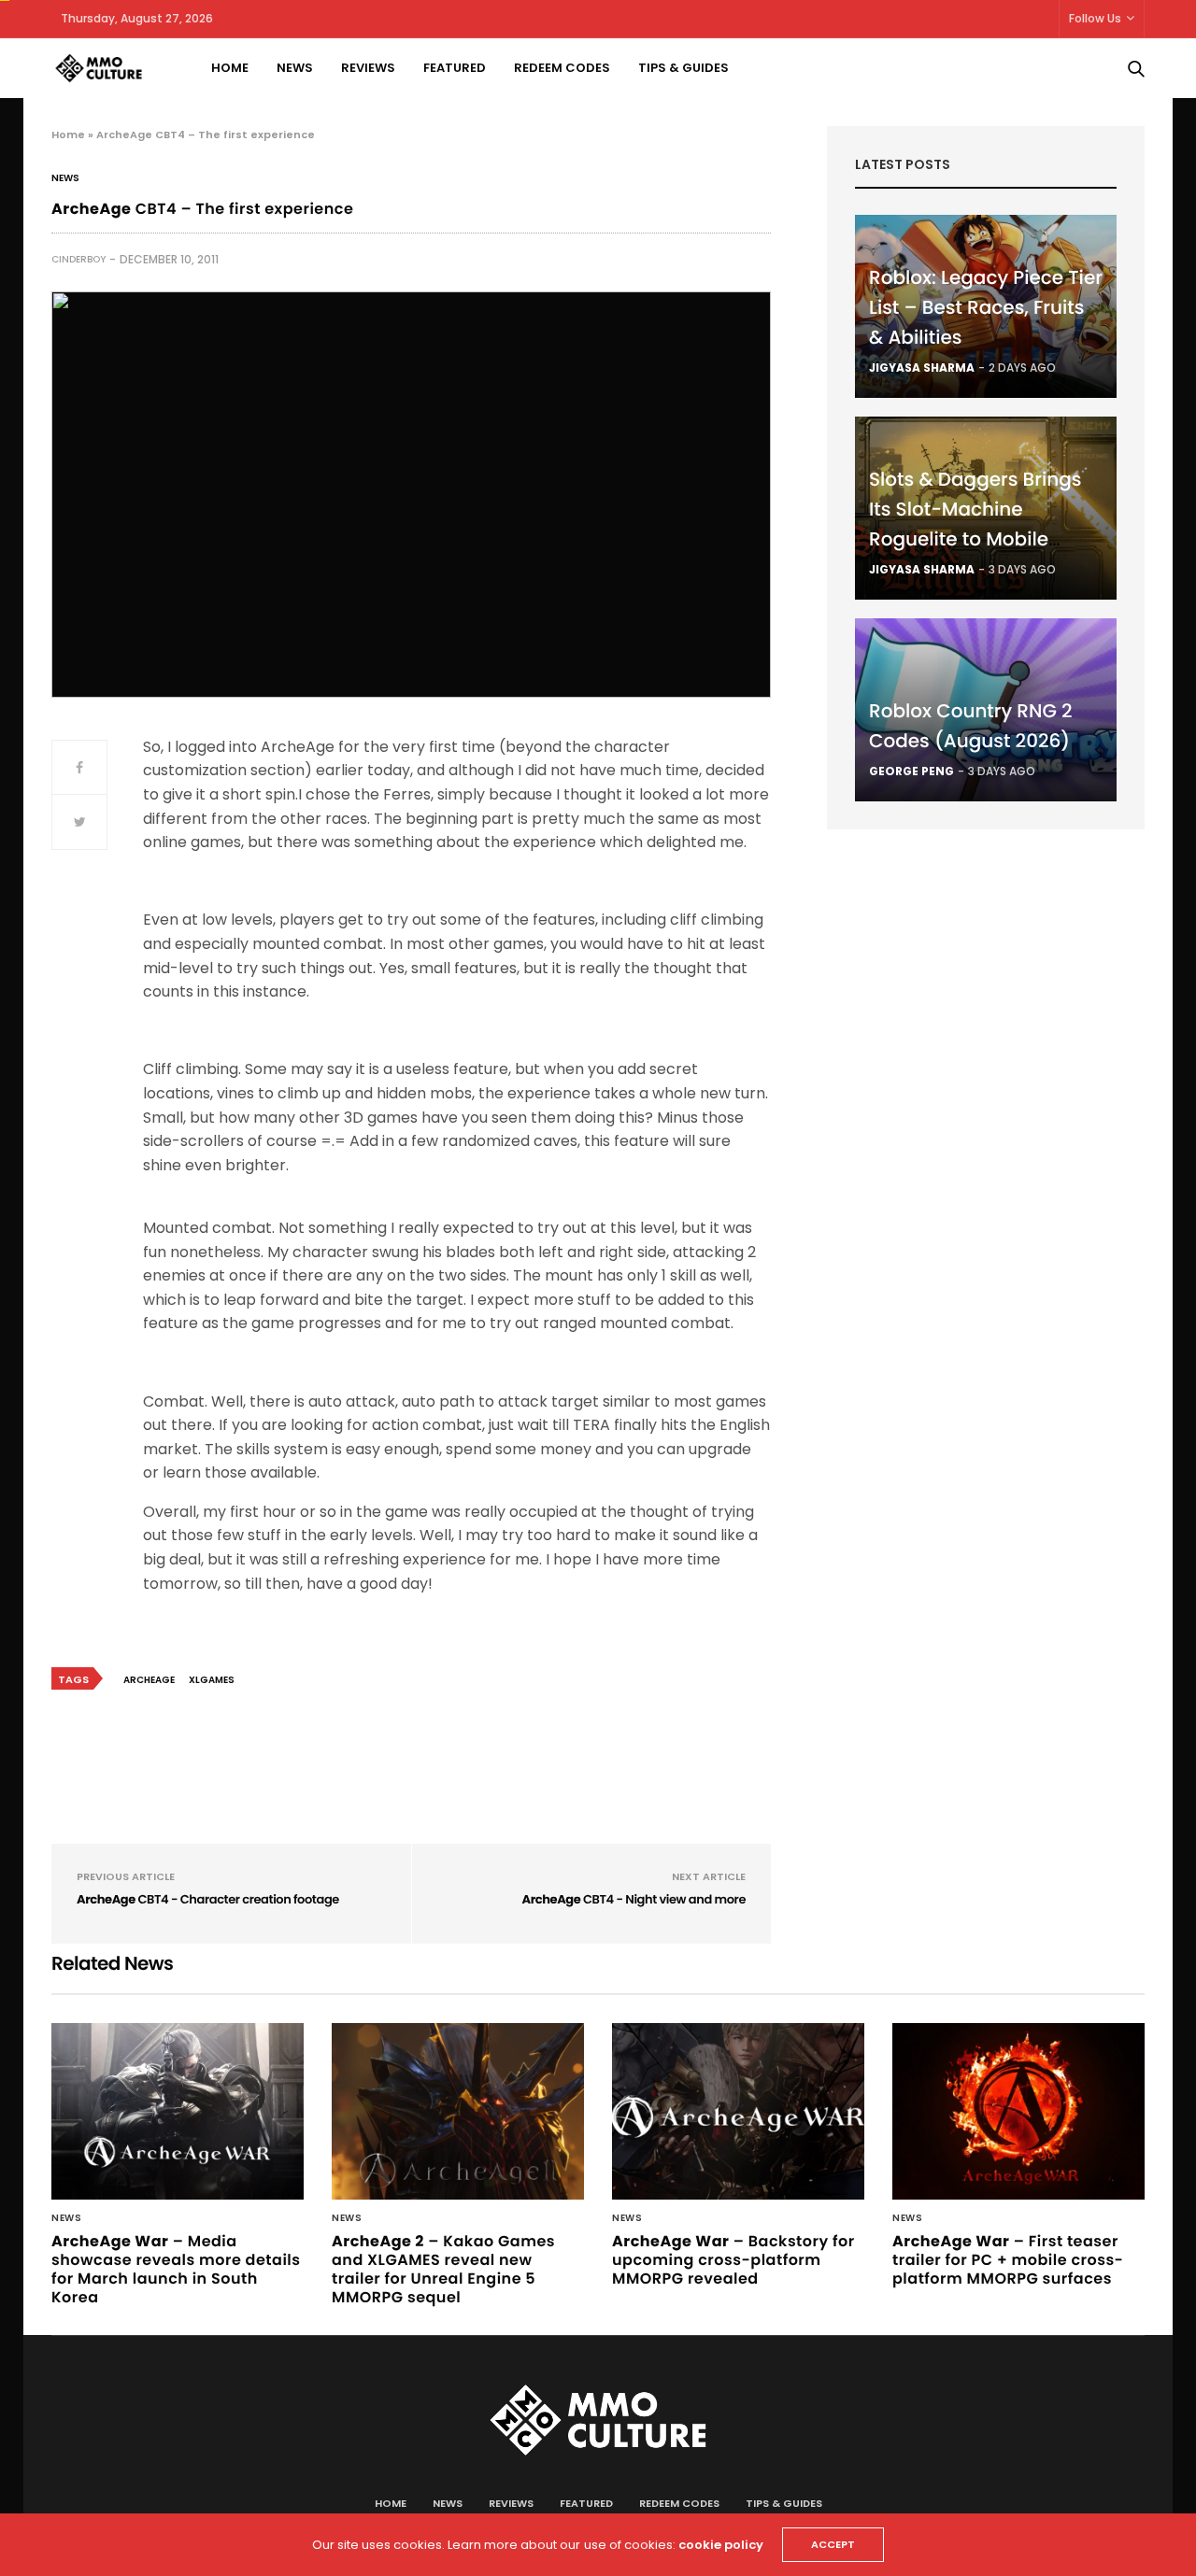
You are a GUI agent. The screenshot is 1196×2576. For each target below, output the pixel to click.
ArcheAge (149, 1680)
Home (230, 68)
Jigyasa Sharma (922, 368)
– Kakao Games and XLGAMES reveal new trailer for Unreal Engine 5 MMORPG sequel (443, 2269)
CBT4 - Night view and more (634, 1899)
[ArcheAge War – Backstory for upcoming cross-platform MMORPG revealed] (738, 2112)
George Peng (911, 771)
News (295, 68)
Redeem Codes (562, 68)
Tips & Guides (683, 68)
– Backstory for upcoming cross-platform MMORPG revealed (733, 2260)
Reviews (368, 68)
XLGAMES (212, 1680)
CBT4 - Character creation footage (208, 1899)
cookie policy (721, 2545)
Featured (455, 68)
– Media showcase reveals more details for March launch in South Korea (176, 2269)
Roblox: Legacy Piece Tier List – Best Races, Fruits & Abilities (986, 307)
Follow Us (1095, 18)
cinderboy (78, 259)
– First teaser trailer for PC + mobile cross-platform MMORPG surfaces (1008, 2260)
